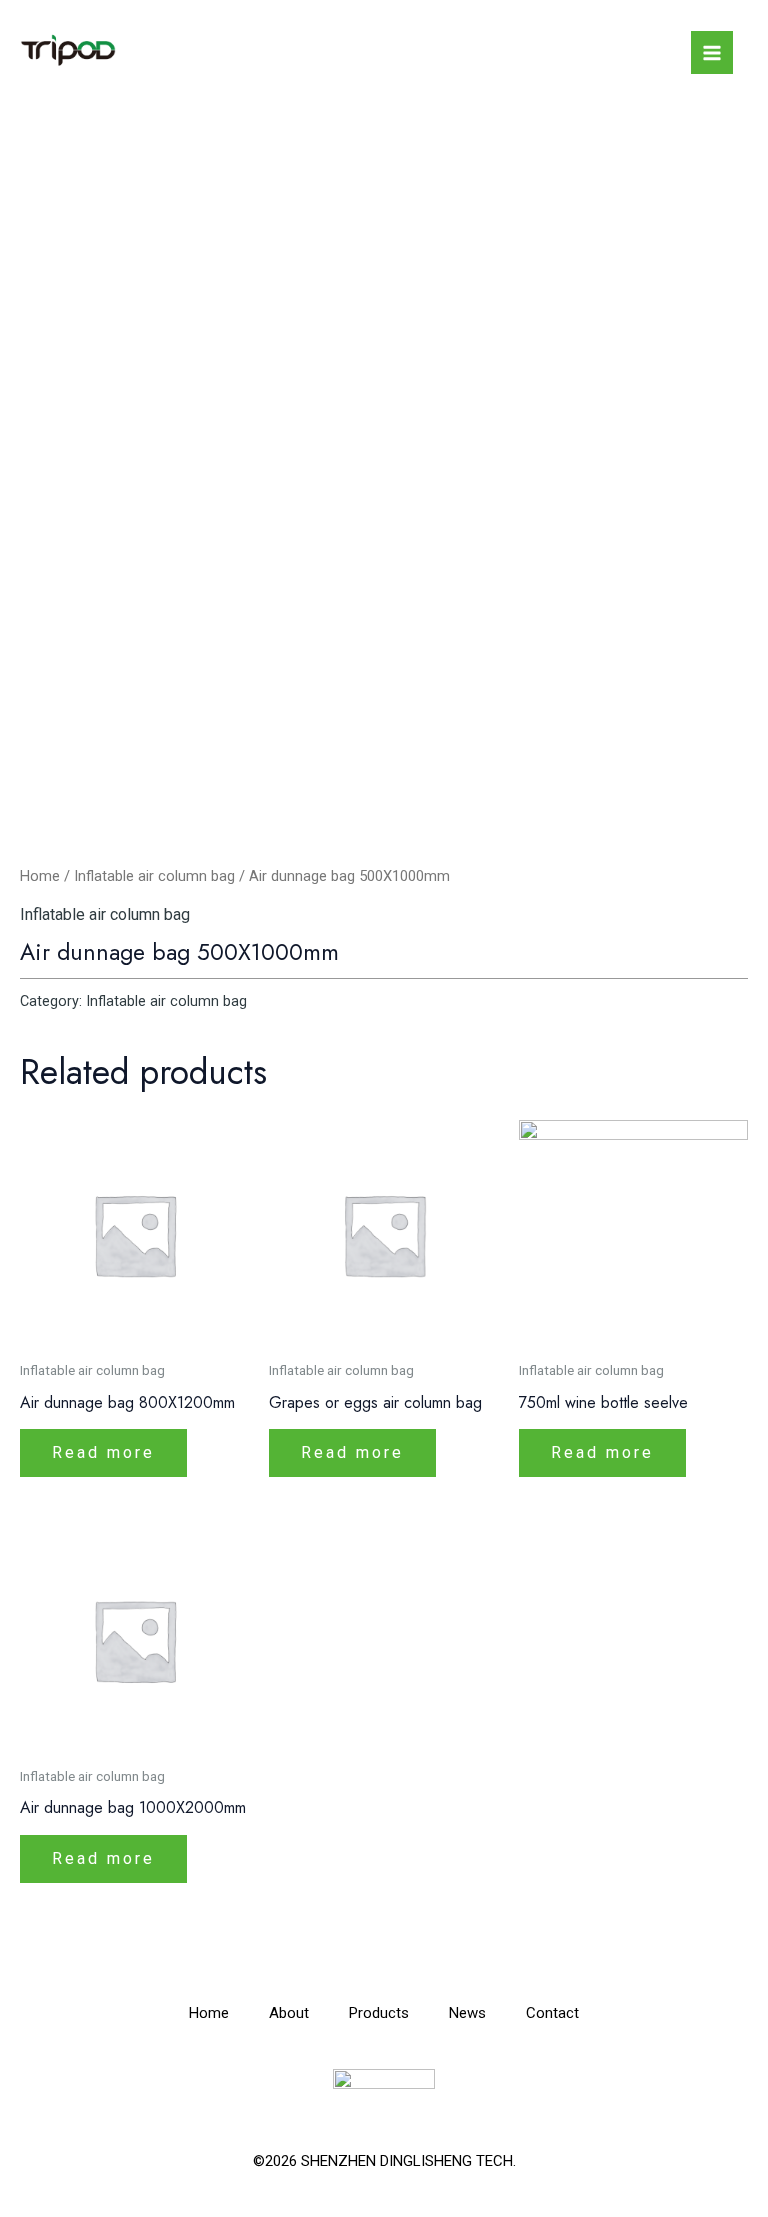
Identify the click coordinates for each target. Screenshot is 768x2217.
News (467, 2013)
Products (379, 2013)
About (289, 2013)
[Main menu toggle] (712, 52)
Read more (103, 1452)
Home (40, 876)
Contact (552, 2013)
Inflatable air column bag (154, 876)
